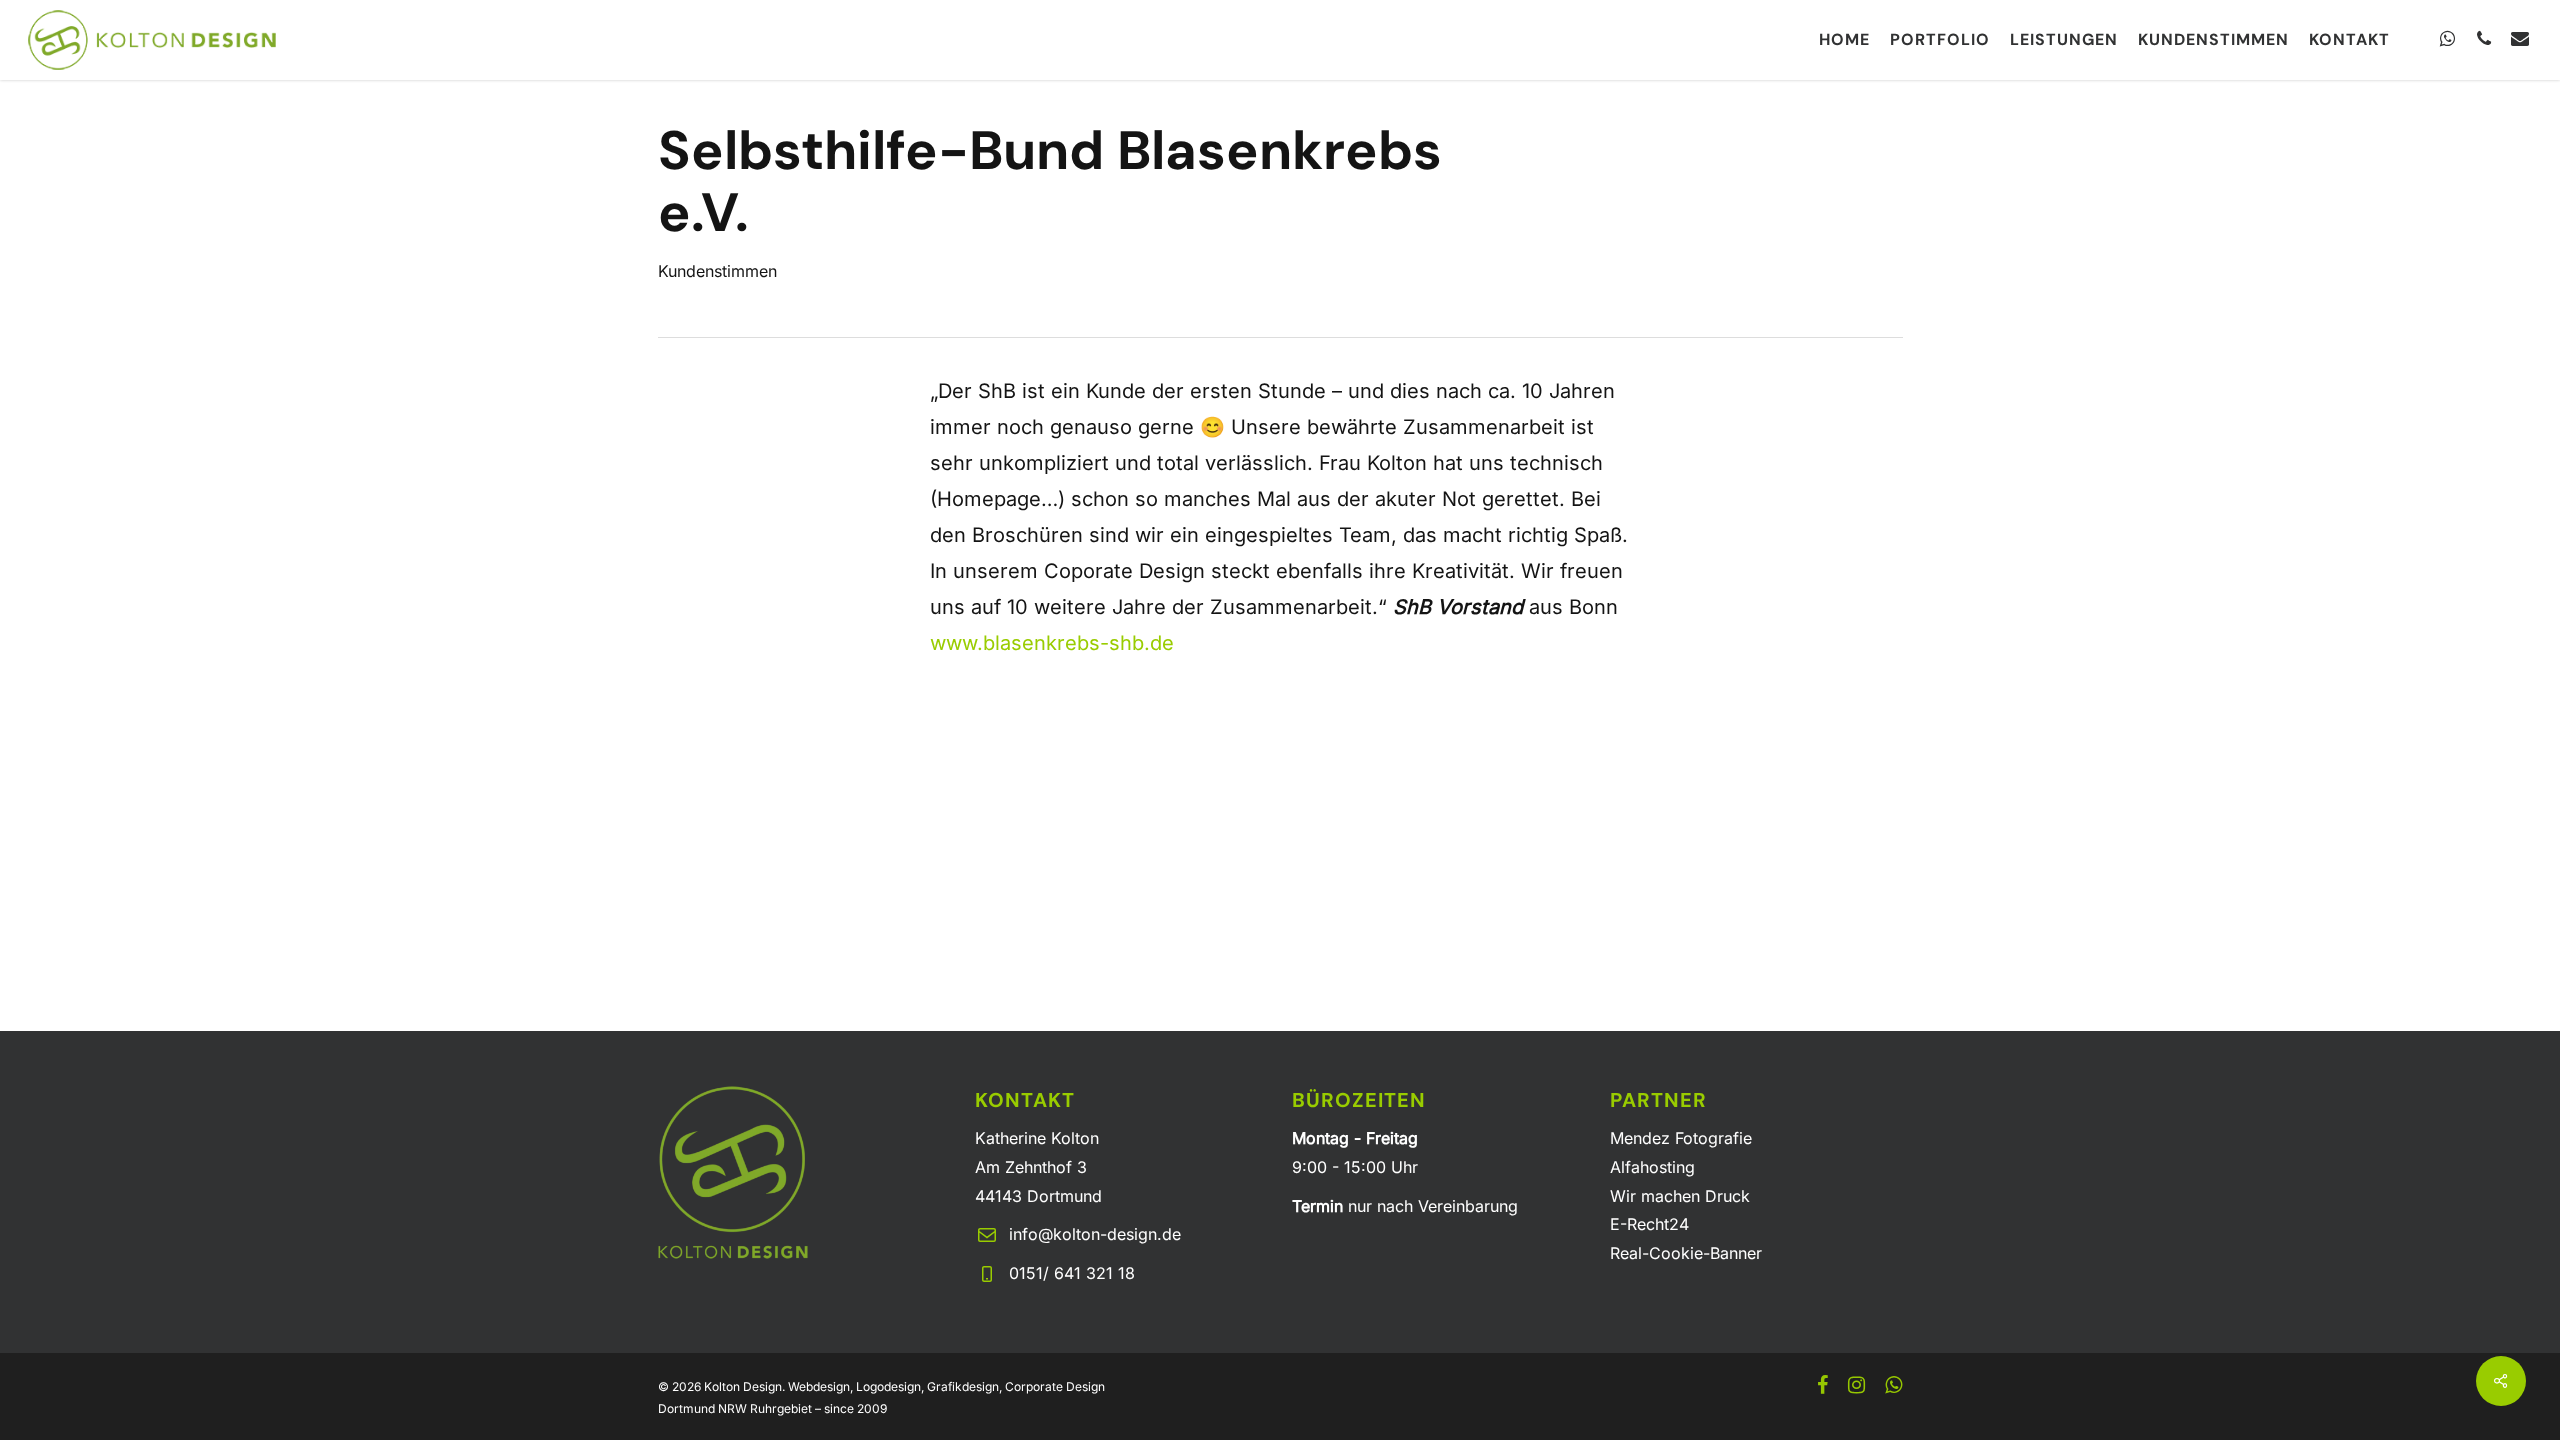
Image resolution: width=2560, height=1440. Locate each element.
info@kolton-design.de (1095, 1234)
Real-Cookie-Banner (1686, 1253)
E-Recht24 (1649, 1224)
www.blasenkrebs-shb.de (1052, 643)
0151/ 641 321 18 (1072, 1273)
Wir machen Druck (1680, 1196)
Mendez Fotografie (1681, 1138)
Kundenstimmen (717, 271)
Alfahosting (1652, 1167)
